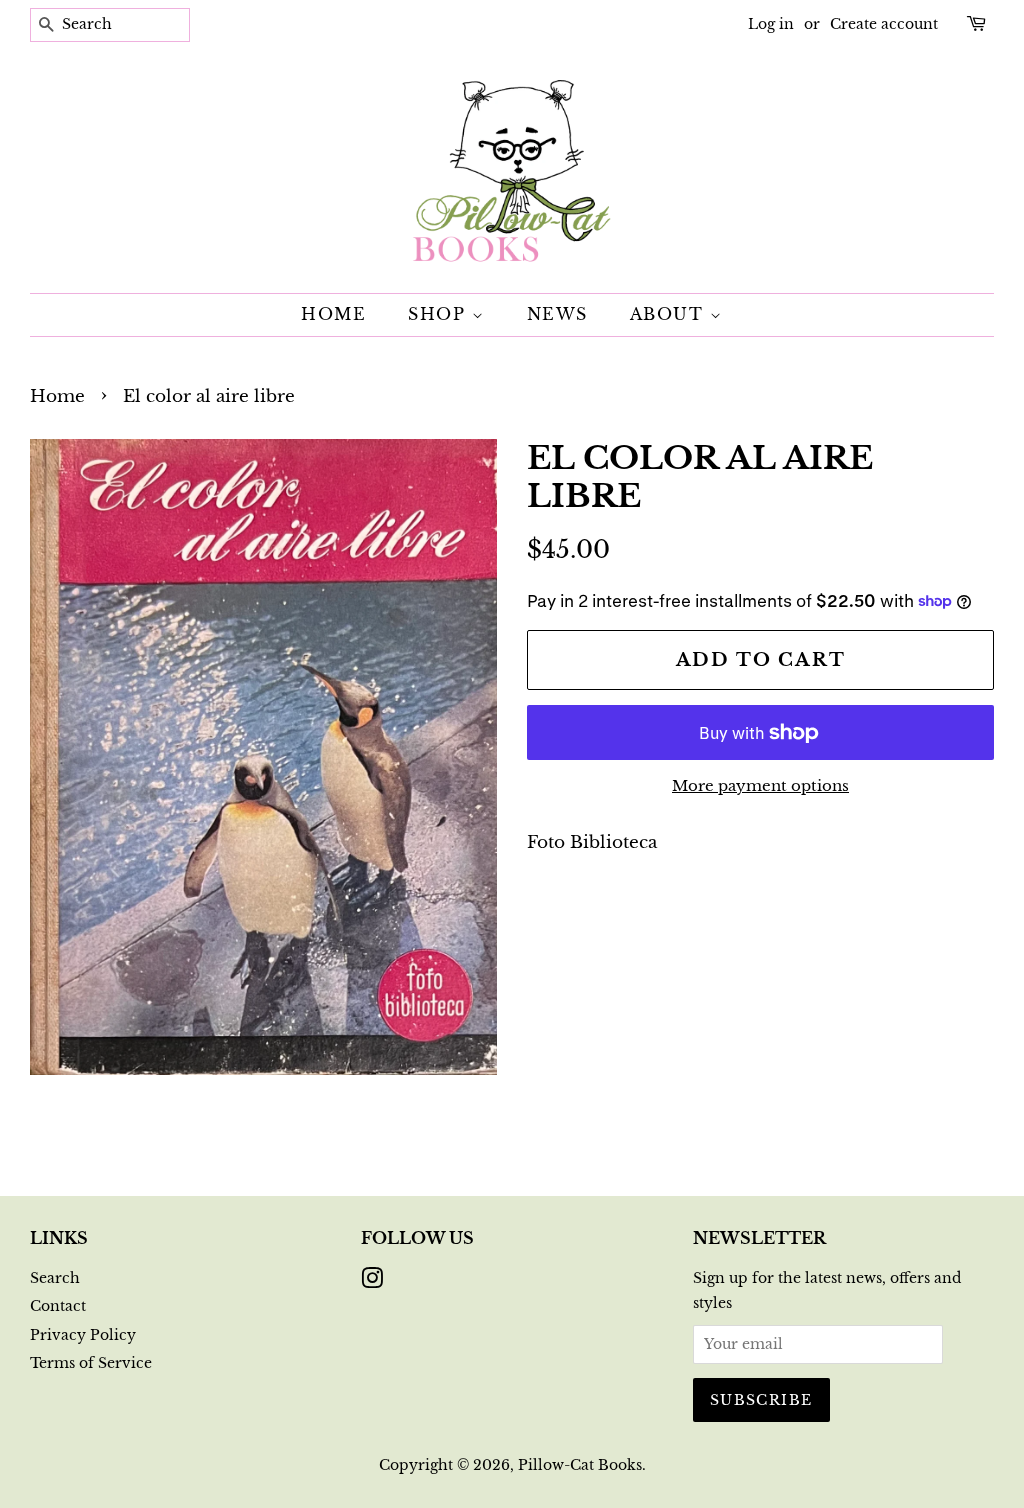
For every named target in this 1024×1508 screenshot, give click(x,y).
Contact (58, 1306)
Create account (884, 24)
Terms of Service (91, 1363)
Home (333, 314)
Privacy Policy (83, 1335)
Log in (771, 24)
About (670, 314)
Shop (440, 314)
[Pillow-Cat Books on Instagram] (372, 1282)
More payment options (760, 785)
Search (55, 1278)
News (557, 314)
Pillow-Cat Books (580, 1465)
